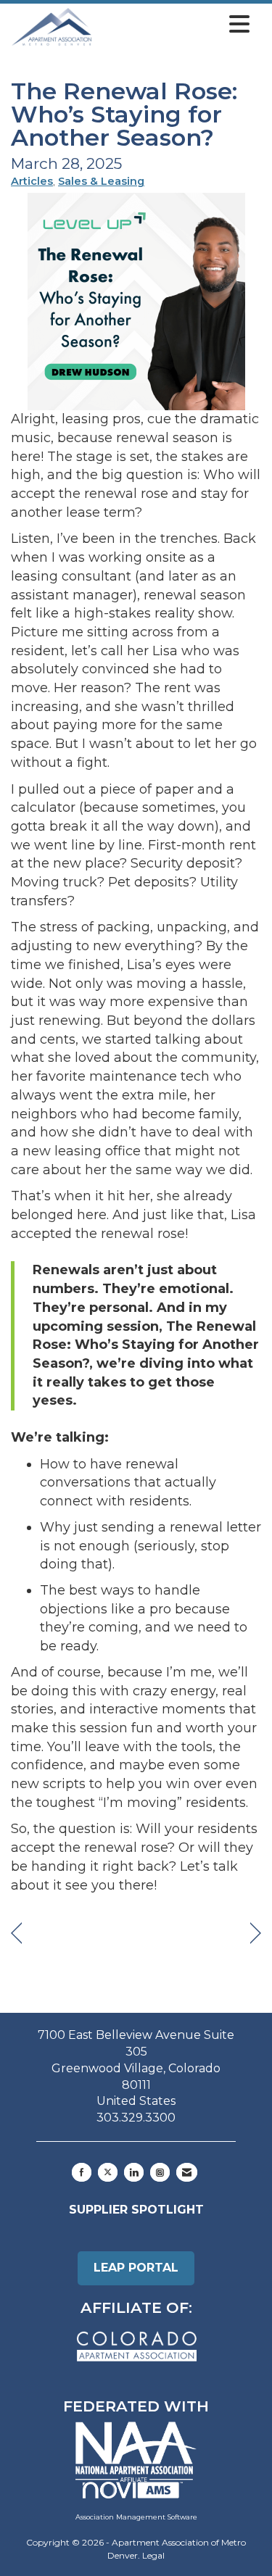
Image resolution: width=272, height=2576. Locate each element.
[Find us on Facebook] (82, 2172)
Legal (153, 2555)
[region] (256, 1933)
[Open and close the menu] (175, 25)
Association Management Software (136, 2517)
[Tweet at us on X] (108, 2172)
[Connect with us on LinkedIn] (134, 2172)
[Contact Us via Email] (187, 2172)
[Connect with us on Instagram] (160, 2172)
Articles (32, 181)
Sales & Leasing (101, 181)
